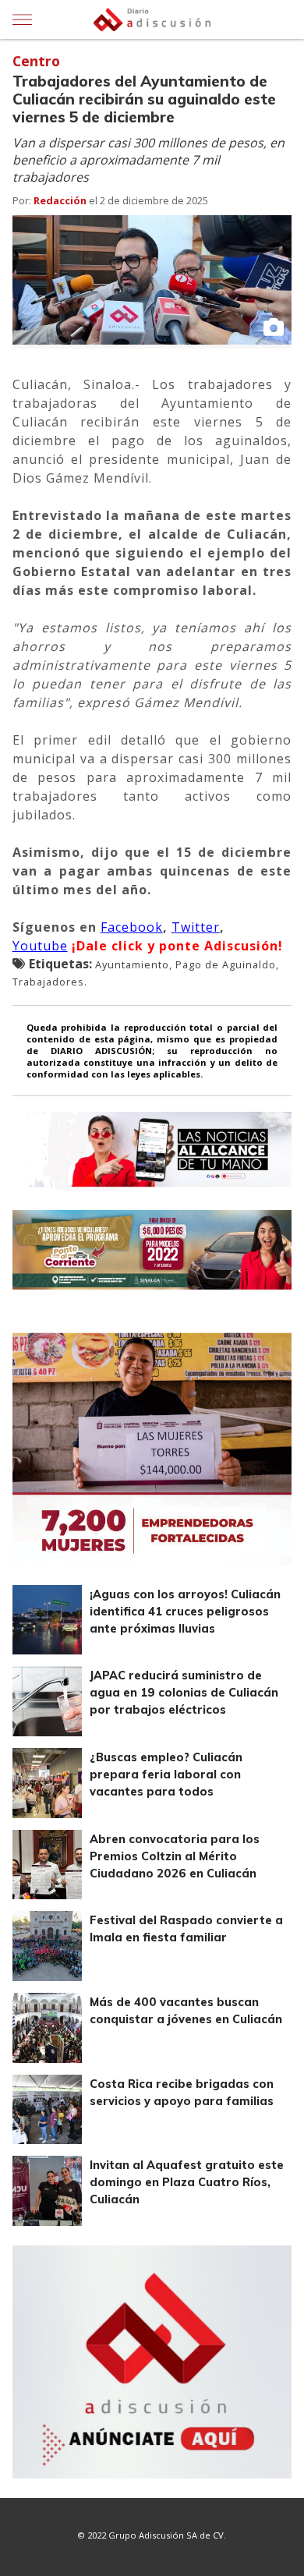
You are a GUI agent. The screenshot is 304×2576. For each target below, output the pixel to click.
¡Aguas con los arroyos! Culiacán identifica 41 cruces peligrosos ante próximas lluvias (185, 1612)
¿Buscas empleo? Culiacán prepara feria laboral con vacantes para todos (166, 1775)
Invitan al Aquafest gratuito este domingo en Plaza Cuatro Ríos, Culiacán (187, 2182)
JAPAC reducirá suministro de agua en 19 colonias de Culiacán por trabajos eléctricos (184, 1693)
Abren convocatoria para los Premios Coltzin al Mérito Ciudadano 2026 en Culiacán (175, 1856)
